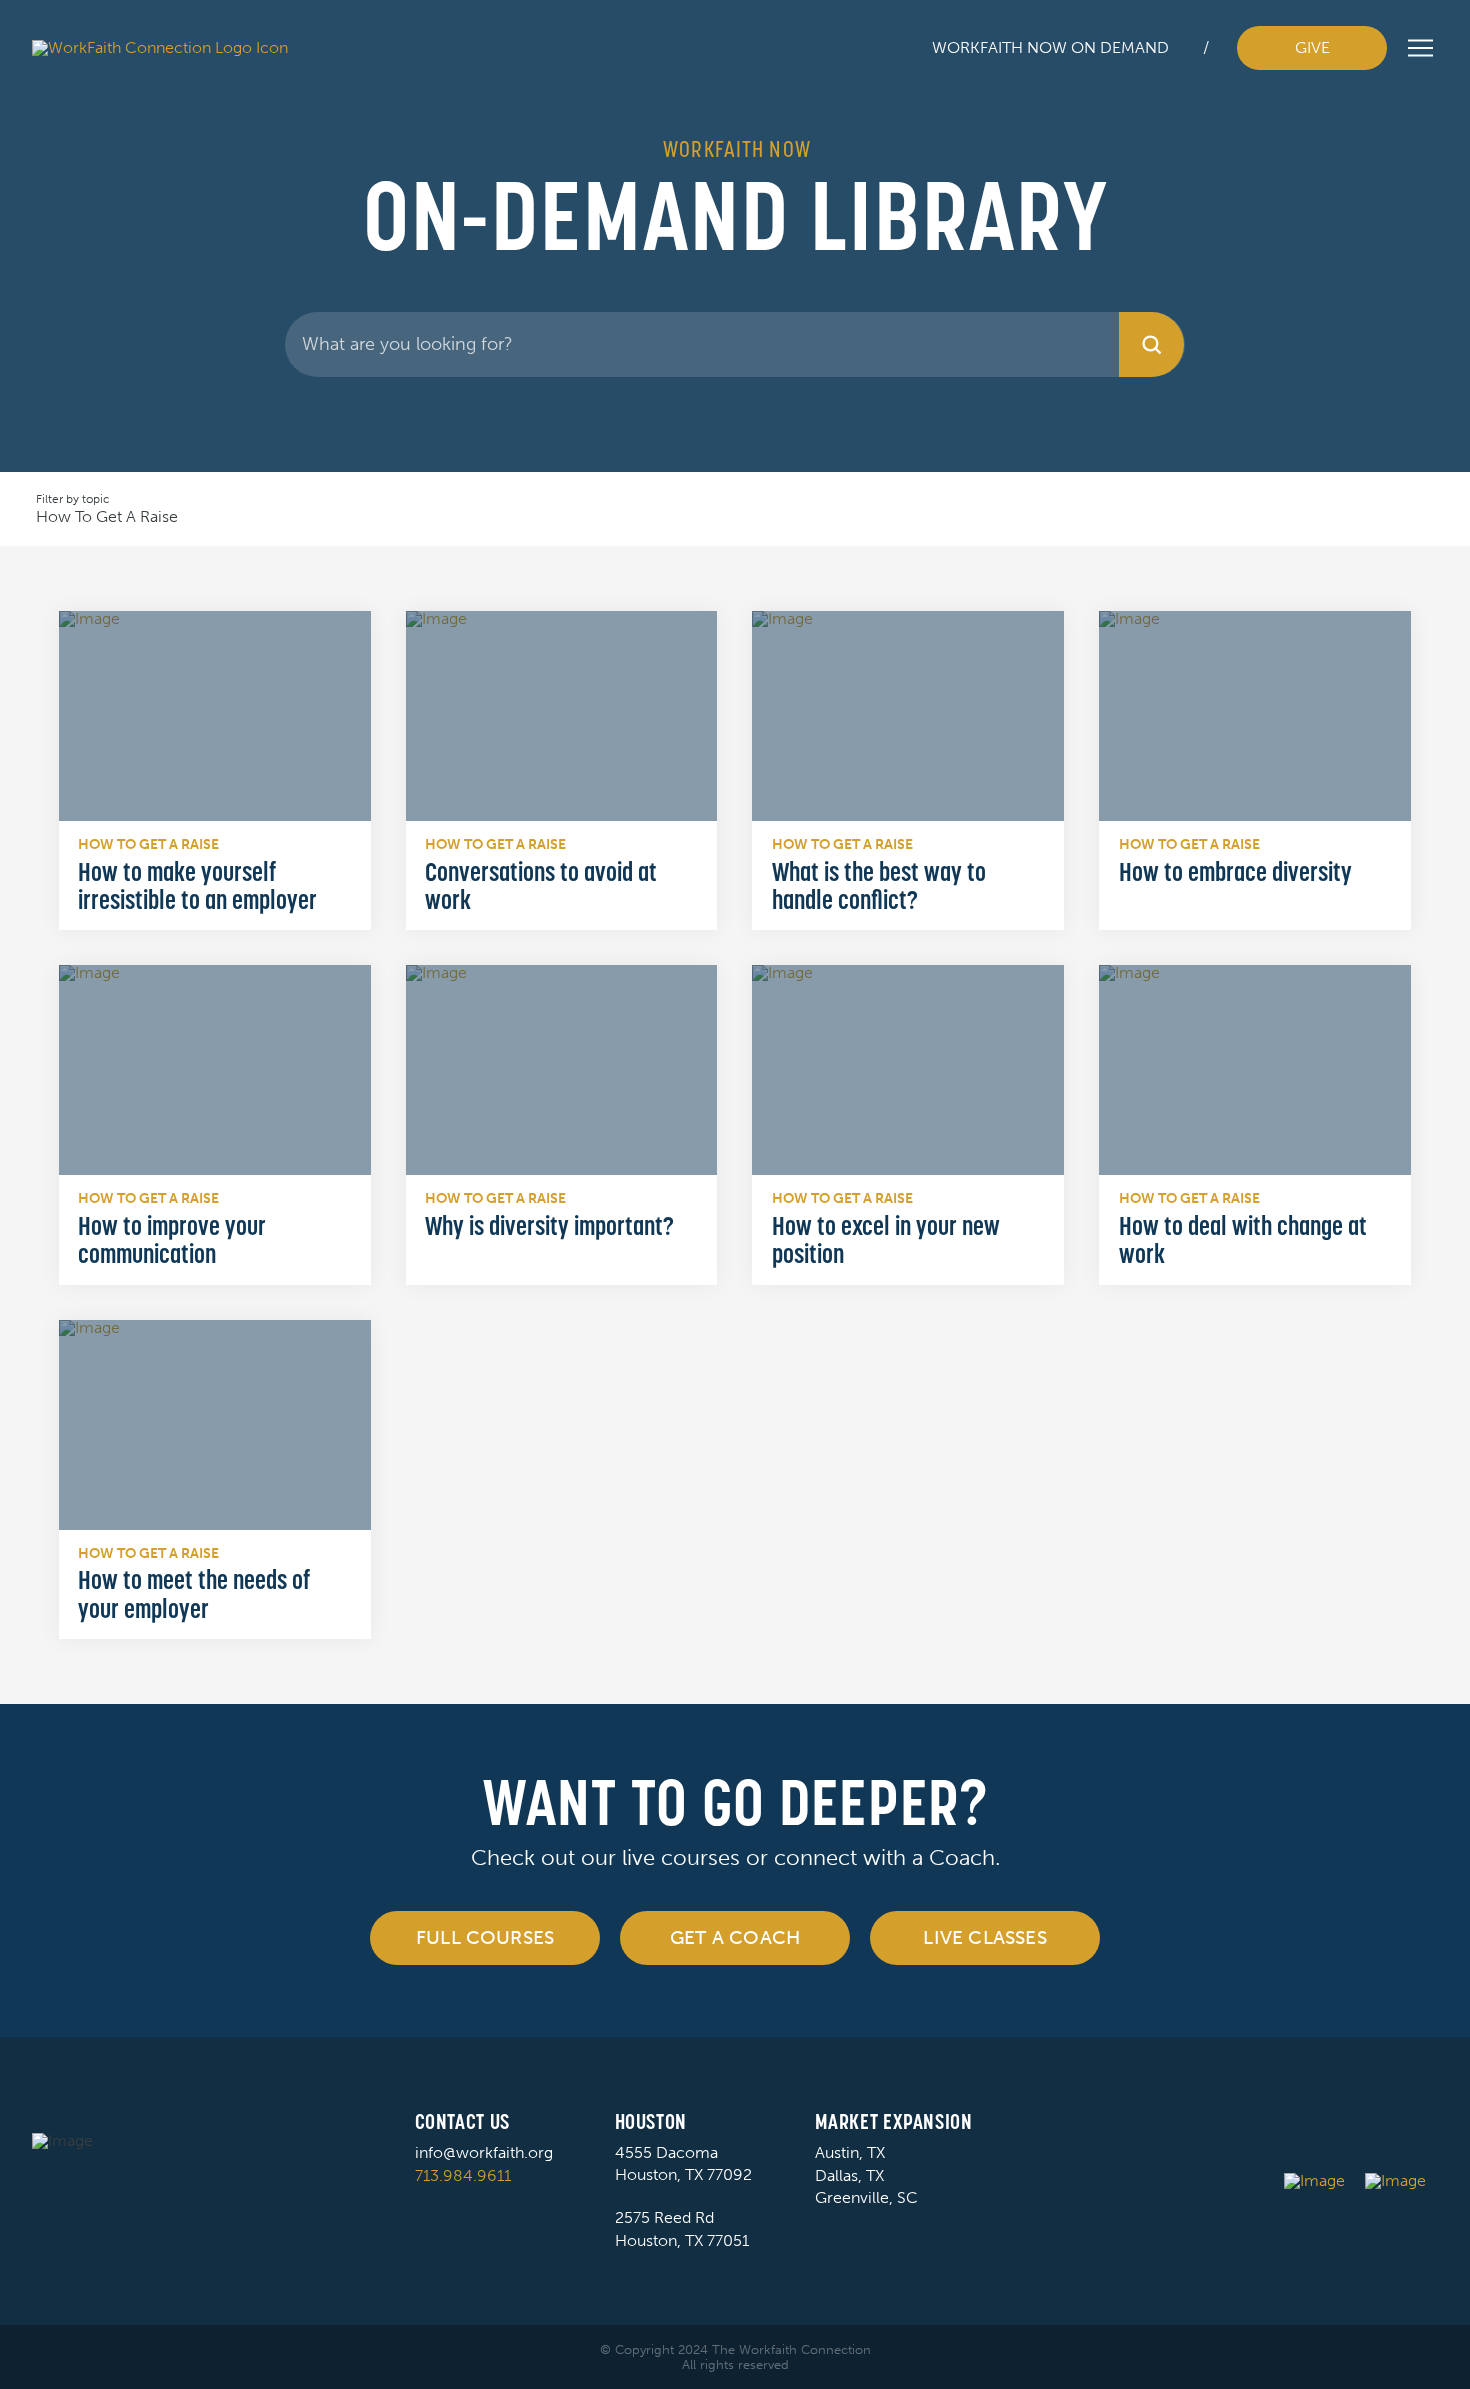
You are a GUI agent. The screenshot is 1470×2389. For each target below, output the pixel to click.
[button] (1420, 48)
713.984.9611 (463, 2175)
